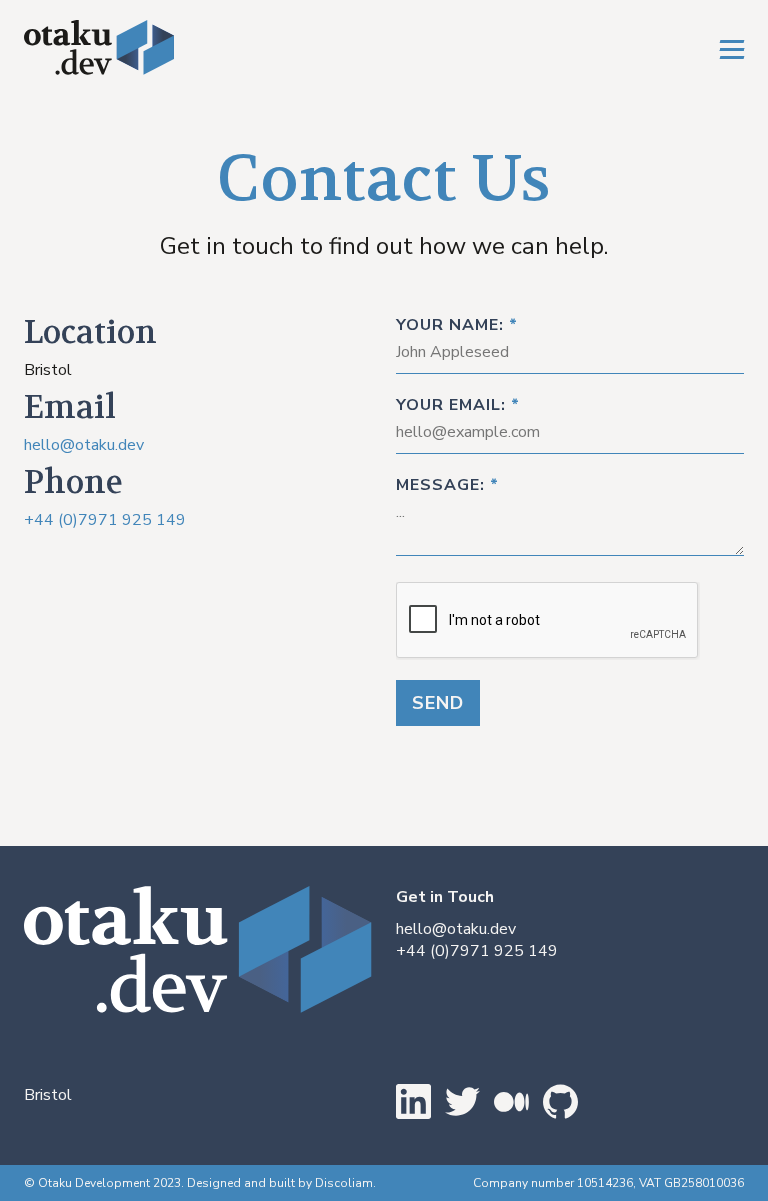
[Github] (560, 1104)
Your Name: (457, 325)
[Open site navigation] (732, 50)
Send (438, 703)
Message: (447, 485)
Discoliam (344, 1183)
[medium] (413, 1104)
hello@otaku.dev (84, 445)
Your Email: (458, 405)
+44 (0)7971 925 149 (105, 520)
